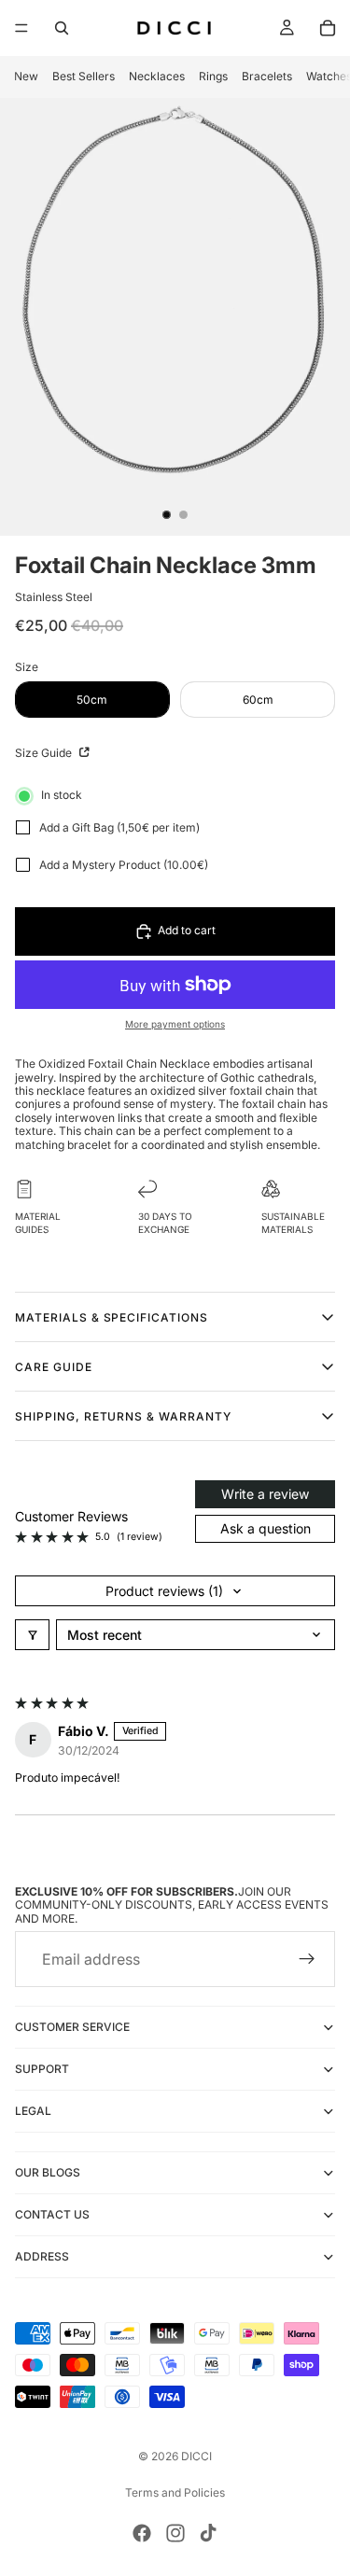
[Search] (62, 28)
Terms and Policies (175, 2492)
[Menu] (21, 28)
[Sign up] (307, 1960)
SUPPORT (42, 2070)
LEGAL (33, 2112)
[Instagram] (175, 2533)
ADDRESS (42, 2257)
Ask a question (266, 1528)
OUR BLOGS (48, 2173)
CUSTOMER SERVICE (72, 2028)
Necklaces (157, 76)
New (26, 76)
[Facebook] (142, 2533)
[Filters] (32, 1635)
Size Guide (45, 753)
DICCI (196, 2456)
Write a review (265, 1494)
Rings (213, 76)
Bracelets (267, 76)
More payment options (175, 1024)
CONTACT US (52, 2215)
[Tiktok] (208, 2533)
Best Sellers (84, 76)
